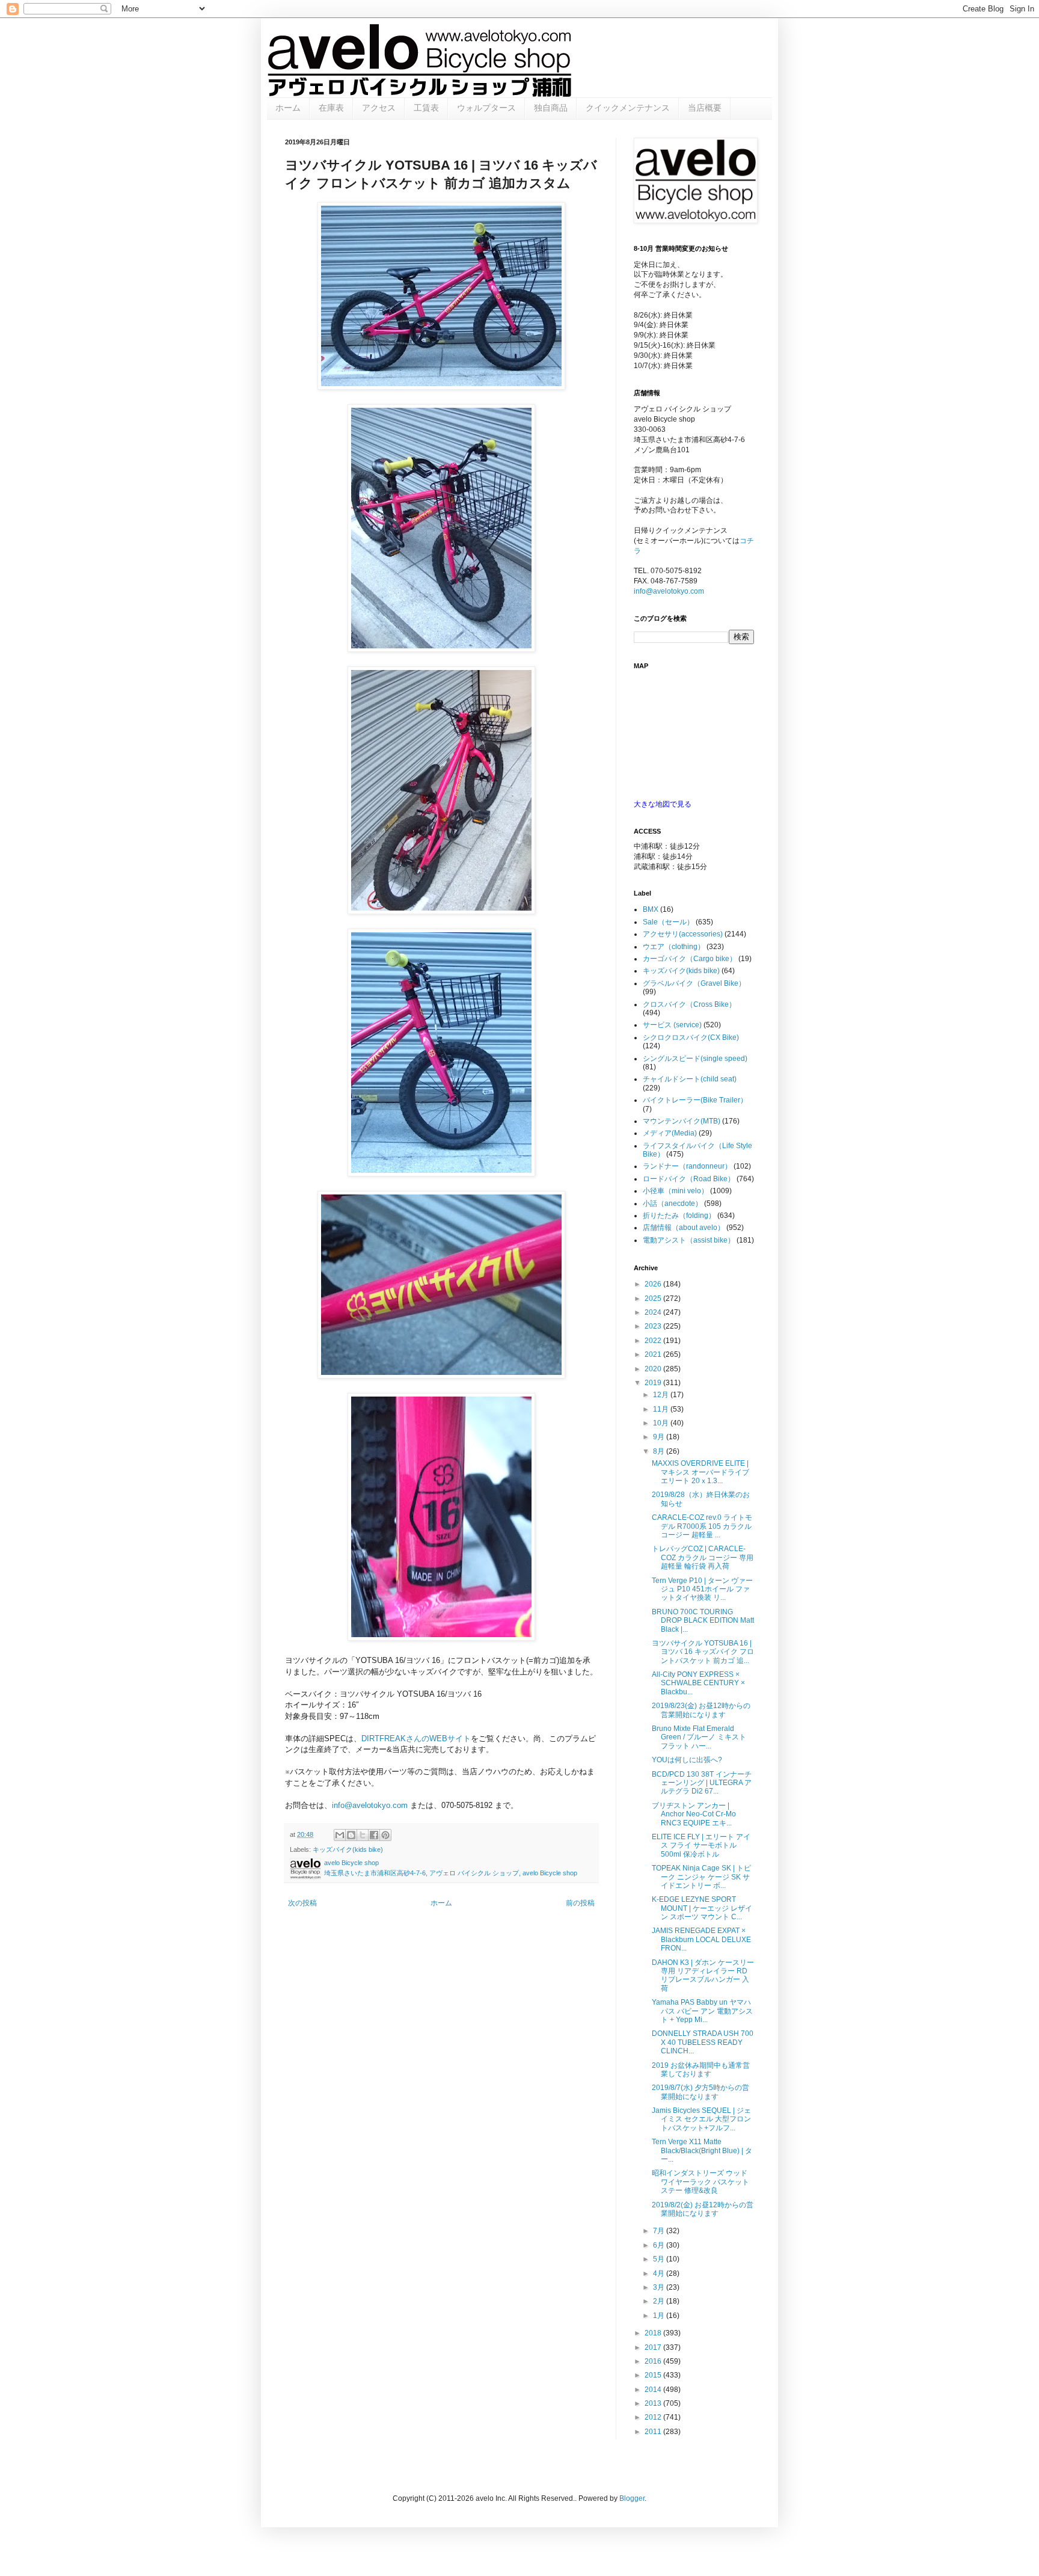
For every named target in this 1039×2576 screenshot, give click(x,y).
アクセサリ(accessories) (683, 934)
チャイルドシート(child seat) (690, 1079)
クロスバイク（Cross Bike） (689, 1004)
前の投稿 (580, 1903)
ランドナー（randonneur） (687, 1166)
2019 (654, 1383)
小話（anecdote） (673, 1203)
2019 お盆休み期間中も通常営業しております (701, 2070)
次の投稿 (302, 1903)
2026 (654, 1284)
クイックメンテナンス (628, 108)
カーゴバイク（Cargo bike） (690, 959)
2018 (654, 2333)
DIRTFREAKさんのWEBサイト (416, 1738)
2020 (654, 1369)
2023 (654, 1326)
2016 (654, 2361)
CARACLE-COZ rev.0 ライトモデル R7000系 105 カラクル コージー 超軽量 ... (702, 1526)
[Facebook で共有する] (374, 1835)
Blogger (632, 2498)
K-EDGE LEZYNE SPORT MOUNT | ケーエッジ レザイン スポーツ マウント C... (702, 1908)
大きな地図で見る (663, 804)
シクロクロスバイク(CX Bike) (691, 1037)
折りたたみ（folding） (679, 1216)
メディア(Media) (670, 1133)
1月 (660, 2316)
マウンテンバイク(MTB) (682, 1121)
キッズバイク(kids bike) (348, 1849)
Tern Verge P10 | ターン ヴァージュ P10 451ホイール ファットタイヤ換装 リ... (702, 1589)
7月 (660, 2231)
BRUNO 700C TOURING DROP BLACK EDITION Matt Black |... (703, 1621)
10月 (662, 1423)
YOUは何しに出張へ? (687, 1760)
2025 (654, 1299)
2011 (654, 2432)
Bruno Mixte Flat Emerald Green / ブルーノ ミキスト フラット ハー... (699, 1737)
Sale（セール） (668, 922)
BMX (651, 909)
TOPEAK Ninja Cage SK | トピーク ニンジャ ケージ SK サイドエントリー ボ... (701, 1877)
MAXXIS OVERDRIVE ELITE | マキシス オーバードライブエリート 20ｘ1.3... (700, 1472)
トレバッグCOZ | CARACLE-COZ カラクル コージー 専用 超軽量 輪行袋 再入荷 (703, 1557)
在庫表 (331, 108)
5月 (660, 2259)
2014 (654, 2390)
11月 (662, 1409)
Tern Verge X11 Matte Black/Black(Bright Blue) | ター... (702, 2150)
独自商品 (551, 108)
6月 (660, 2245)
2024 (654, 1312)
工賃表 (426, 108)
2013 (654, 2403)
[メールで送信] (340, 1835)
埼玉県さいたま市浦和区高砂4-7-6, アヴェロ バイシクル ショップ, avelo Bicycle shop (451, 1873)
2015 (654, 2375)
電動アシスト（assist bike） (689, 1240)
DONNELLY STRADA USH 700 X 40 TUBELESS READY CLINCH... (703, 2042)
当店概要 (705, 108)
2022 (654, 1341)
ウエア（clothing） (674, 947)
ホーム (288, 108)
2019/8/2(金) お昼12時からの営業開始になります (703, 2209)
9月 (660, 1437)
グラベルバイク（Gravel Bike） (694, 983)
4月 (660, 2273)
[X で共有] (363, 1835)
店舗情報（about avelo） (684, 1228)
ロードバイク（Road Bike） (689, 1179)
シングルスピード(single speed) (695, 1059)
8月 (660, 1451)
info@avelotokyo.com (370, 1805)
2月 (660, 2301)
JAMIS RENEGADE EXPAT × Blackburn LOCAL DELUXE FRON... (701, 1939)
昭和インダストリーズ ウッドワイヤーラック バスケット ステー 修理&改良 (700, 2182)
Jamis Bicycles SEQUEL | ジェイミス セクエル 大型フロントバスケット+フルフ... (701, 2119)
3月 (660, 2287)
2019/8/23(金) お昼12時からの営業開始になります (701, 1710)
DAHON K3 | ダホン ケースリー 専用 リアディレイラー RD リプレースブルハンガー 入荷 (703, 1975)
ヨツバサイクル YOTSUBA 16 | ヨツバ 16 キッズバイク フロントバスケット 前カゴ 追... (703, 1652)
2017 (654, 2347)
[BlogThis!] (351, 1835)
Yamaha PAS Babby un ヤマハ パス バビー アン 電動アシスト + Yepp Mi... (702, 2011)
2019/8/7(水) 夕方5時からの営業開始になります (700, 2092)
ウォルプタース (486, 108)
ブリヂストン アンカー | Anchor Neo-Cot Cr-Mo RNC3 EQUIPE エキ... (694, 1814)
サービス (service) (672, 1025)
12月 (662, 1395)
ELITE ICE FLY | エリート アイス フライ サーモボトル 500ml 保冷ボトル (701, 1846)
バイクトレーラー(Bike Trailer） (695, 1100)
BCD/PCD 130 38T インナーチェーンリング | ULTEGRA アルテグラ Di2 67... (702, 1783)
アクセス (379, 108)
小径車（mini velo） (676, 1191)
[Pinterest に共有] (385, 1835)
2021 (654, 1354)
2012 (654, 2417)
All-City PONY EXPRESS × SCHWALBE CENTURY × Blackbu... (698, 1683)
